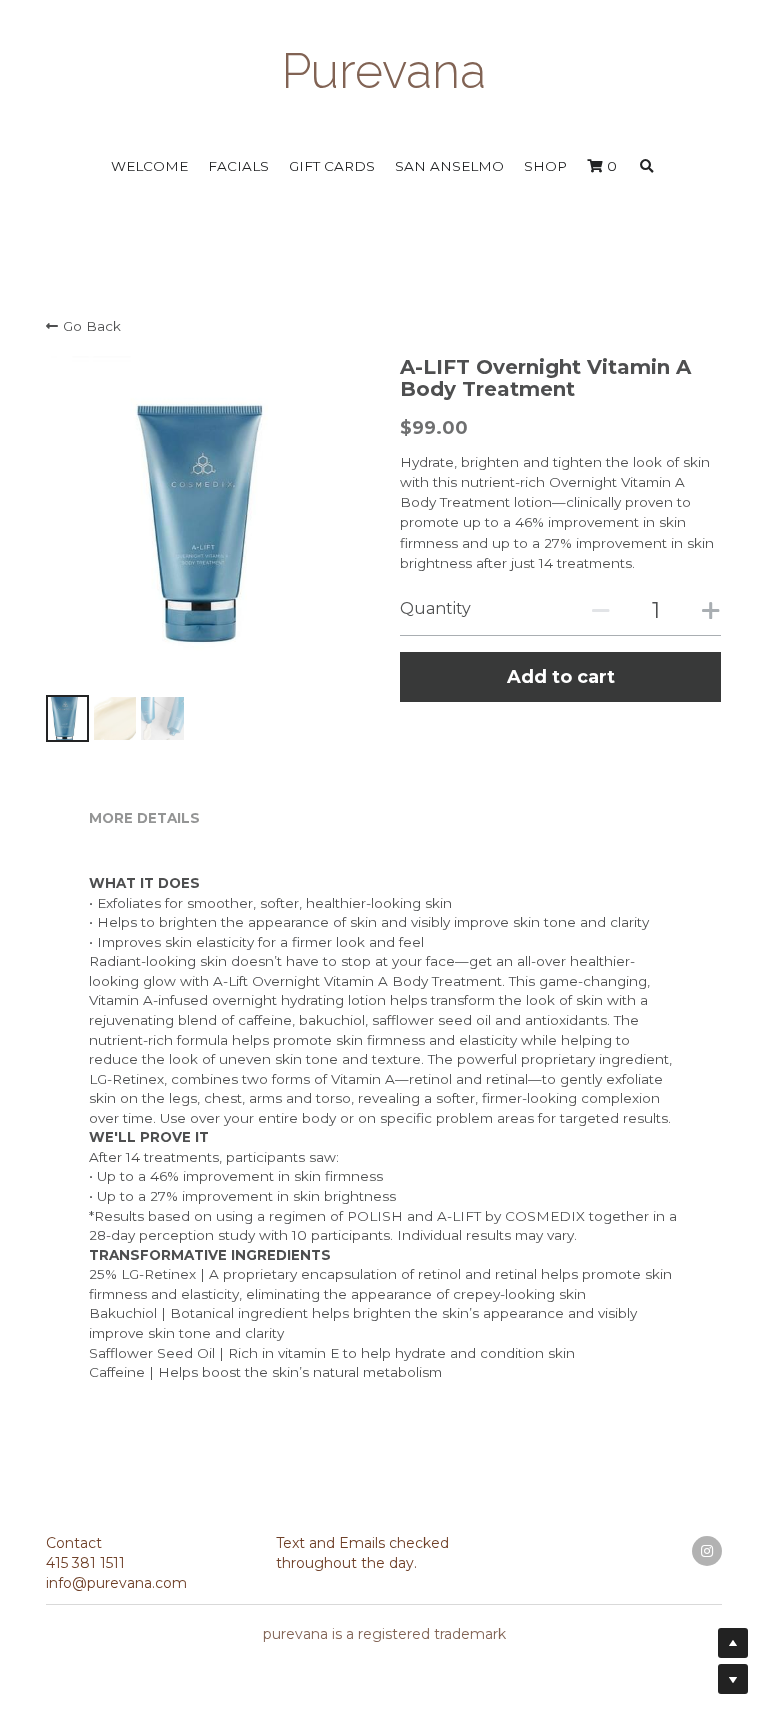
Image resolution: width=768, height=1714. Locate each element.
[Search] (647, 157)
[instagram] (707, 1540)
